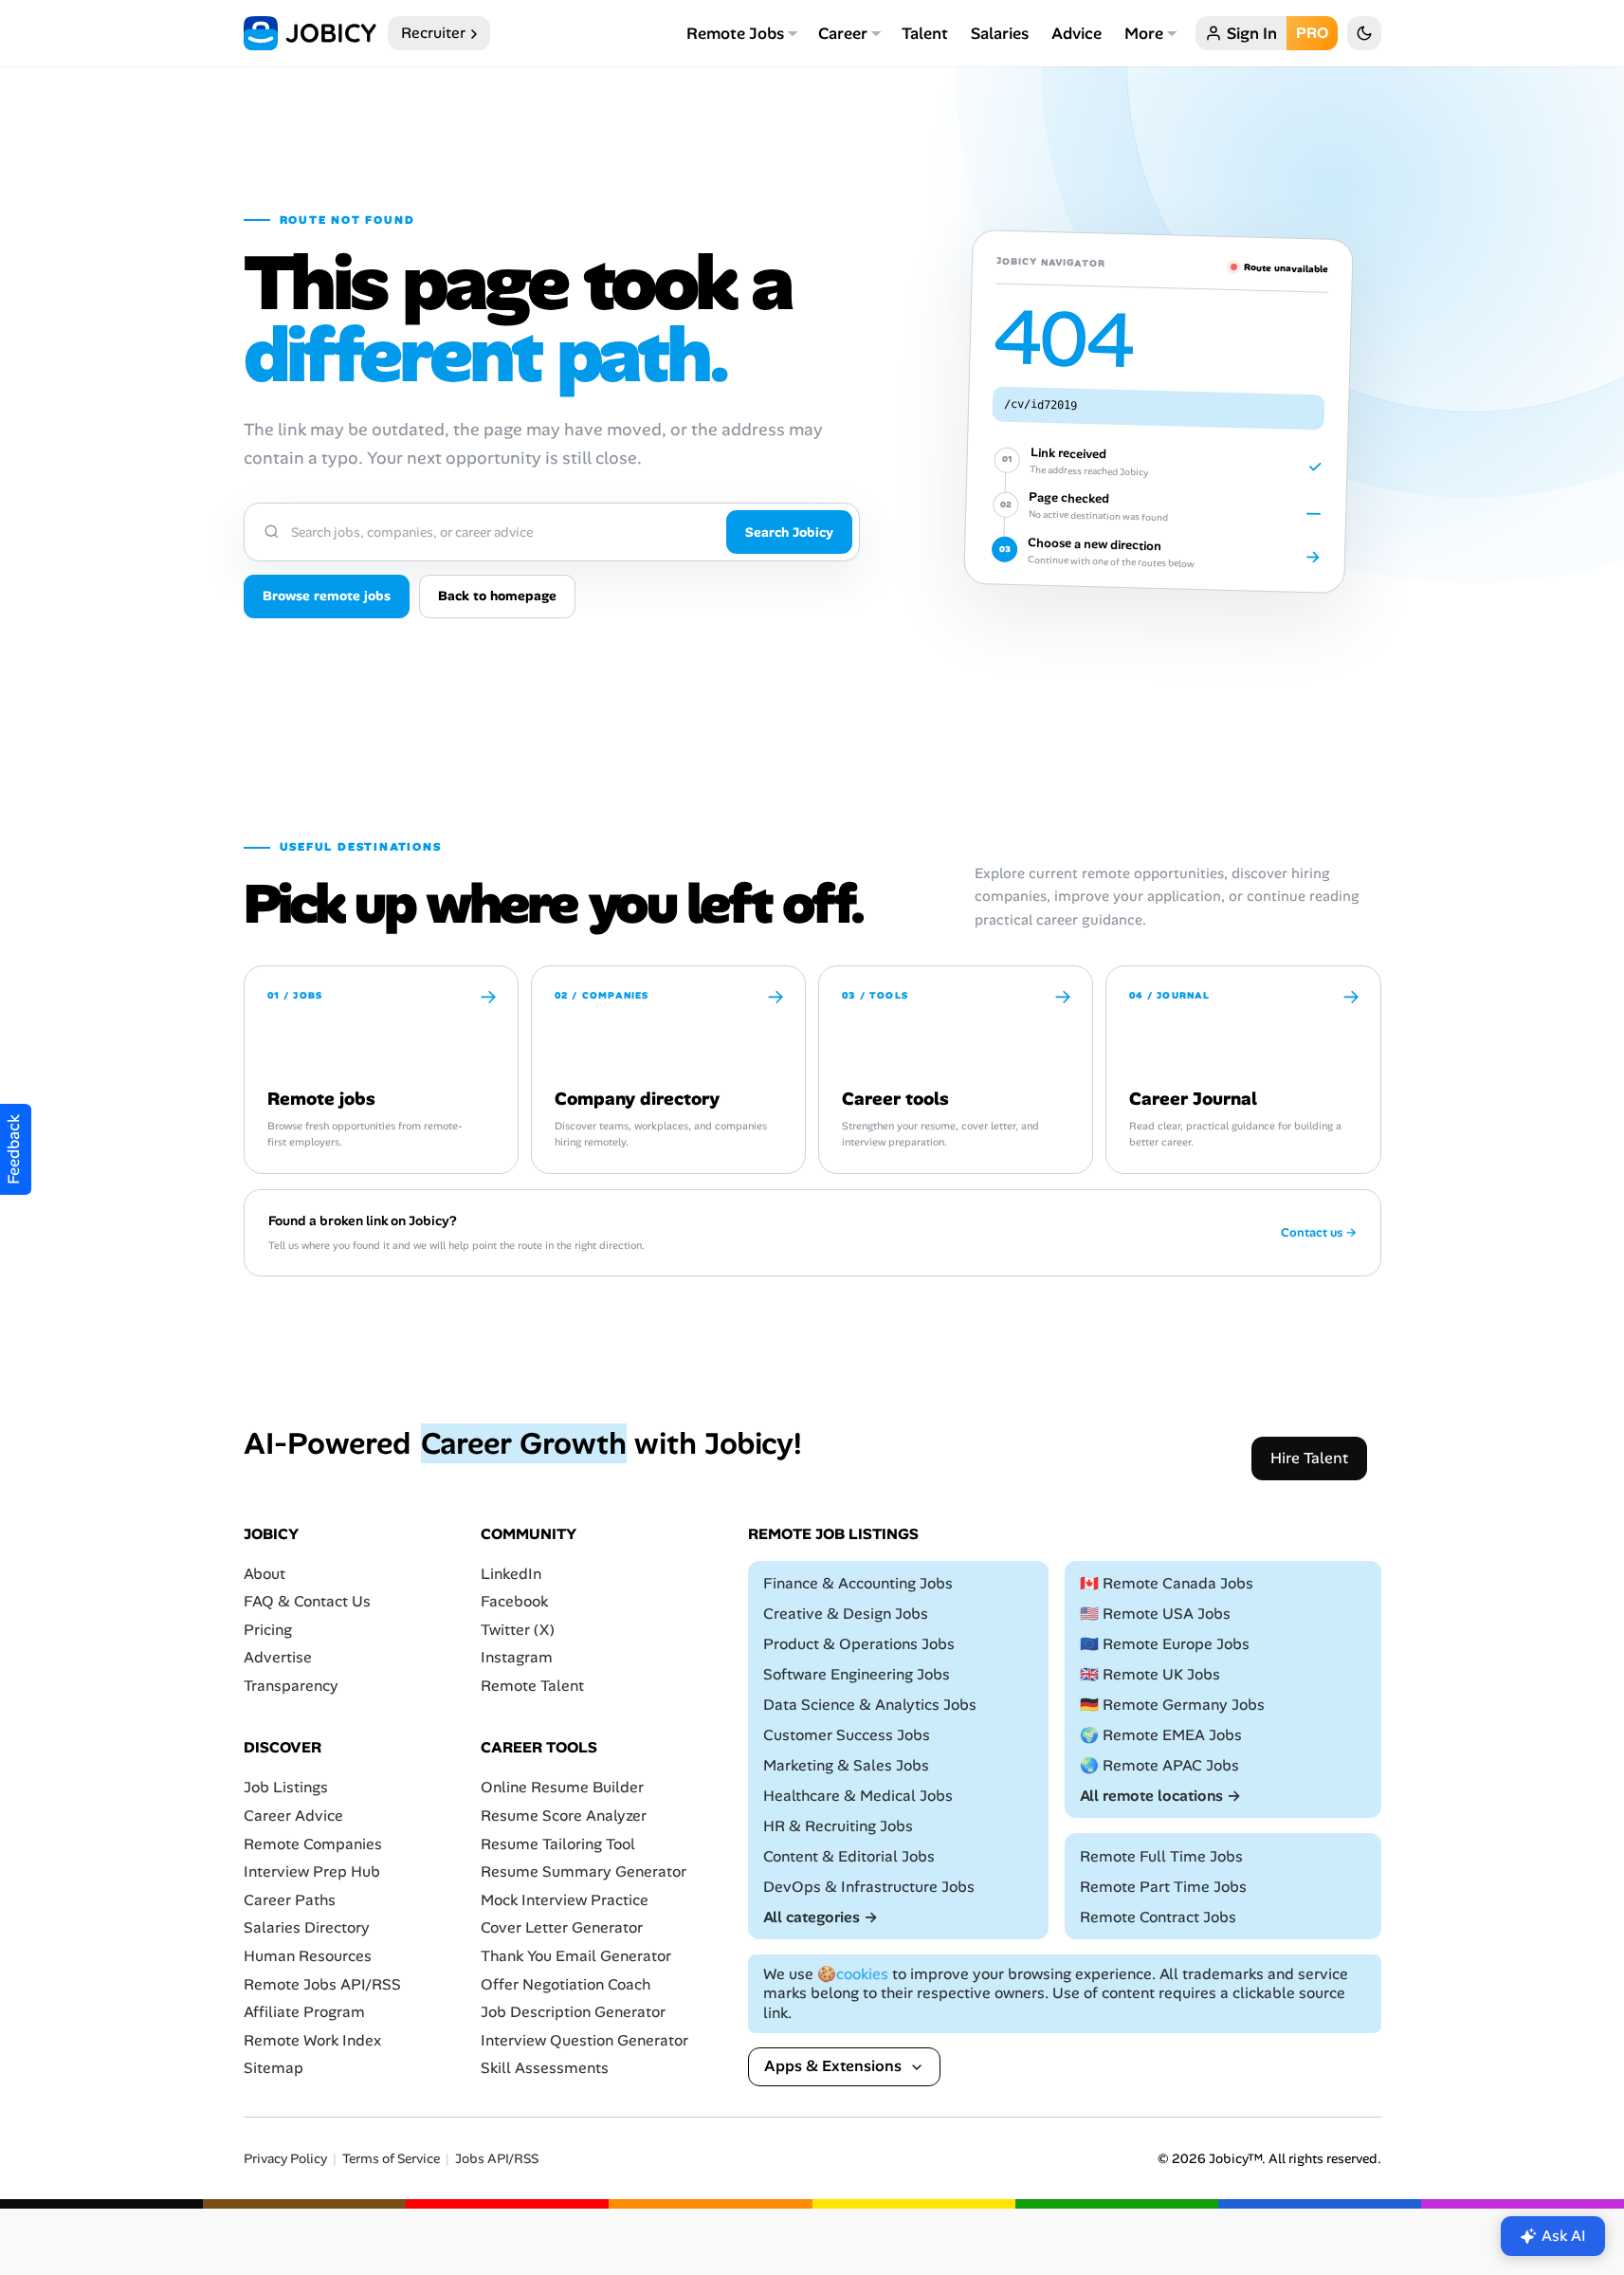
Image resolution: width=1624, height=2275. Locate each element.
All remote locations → (1160, 1796)
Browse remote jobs (327, 596)
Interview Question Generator (584, 2040)
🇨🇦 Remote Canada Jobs (1167, 1583)
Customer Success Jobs (847, 1735)
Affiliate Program (304, 2012)
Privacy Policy (285, 2159)
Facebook (514, 1601)
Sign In (1252, 33)
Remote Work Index (312, 2040)
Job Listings (286, 1788)
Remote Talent (532, 1686)
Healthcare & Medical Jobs (858, 1796)
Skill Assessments (545, 2069)
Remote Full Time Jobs (1161, 1856)
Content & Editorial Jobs (849, 1856)
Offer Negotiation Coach (566, 1984)
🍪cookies (853, 1974)
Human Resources (308, 1956)
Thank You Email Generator (576, 1956)
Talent (925, 33)
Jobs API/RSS (497, 2159)
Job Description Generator (573, 2012)
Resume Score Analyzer (564, 1816)
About (265, 1574)
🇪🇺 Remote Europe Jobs (1165, 1644)
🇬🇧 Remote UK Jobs (1150, 1674)
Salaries (1000, 33)
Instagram (517, 1658)
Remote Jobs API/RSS (322, 1984)
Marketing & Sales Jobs (846, 1765)
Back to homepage (497, 596)
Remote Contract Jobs (1158, 1917)
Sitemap (274, 2069)
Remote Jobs (735, 33)
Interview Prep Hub (312, 1871)
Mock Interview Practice (565, 1900)
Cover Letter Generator (562, 1928)
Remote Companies (313, 1844)
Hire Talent (1309, 1458)
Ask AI (1564, 2236)
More (1144, 33)
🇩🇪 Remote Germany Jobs (1172, 1705)
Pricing (268, 1630)
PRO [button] (1312, 33)
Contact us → (1319, 1233)
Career (843, 33)
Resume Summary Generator (584, 1871)
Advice (1077, 33)
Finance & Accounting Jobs (858, 1583)
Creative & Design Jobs (846, 1614)
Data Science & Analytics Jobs (870, 1705)
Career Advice (293, 1816)
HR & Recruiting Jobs (838, 1826)
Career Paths (290, 1900)
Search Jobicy (789, 532)
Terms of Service (391, 2159)
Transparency (291, 1686)
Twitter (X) (518, 1630)
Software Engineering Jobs (857, 1674)
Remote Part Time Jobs (1163, 1887)
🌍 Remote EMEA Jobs (1161, 1735)
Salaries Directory (307, 1928)
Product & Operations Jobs (859, 1644)
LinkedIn (511, 1574)
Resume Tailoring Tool (558, 1844)
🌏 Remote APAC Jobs (1159, 1765)
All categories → (821, 1917)
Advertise (278, 1658)
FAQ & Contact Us (307, 1601)
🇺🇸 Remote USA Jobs (1155, 1614)
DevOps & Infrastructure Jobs (869, 1887)
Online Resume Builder (562, 1788)
